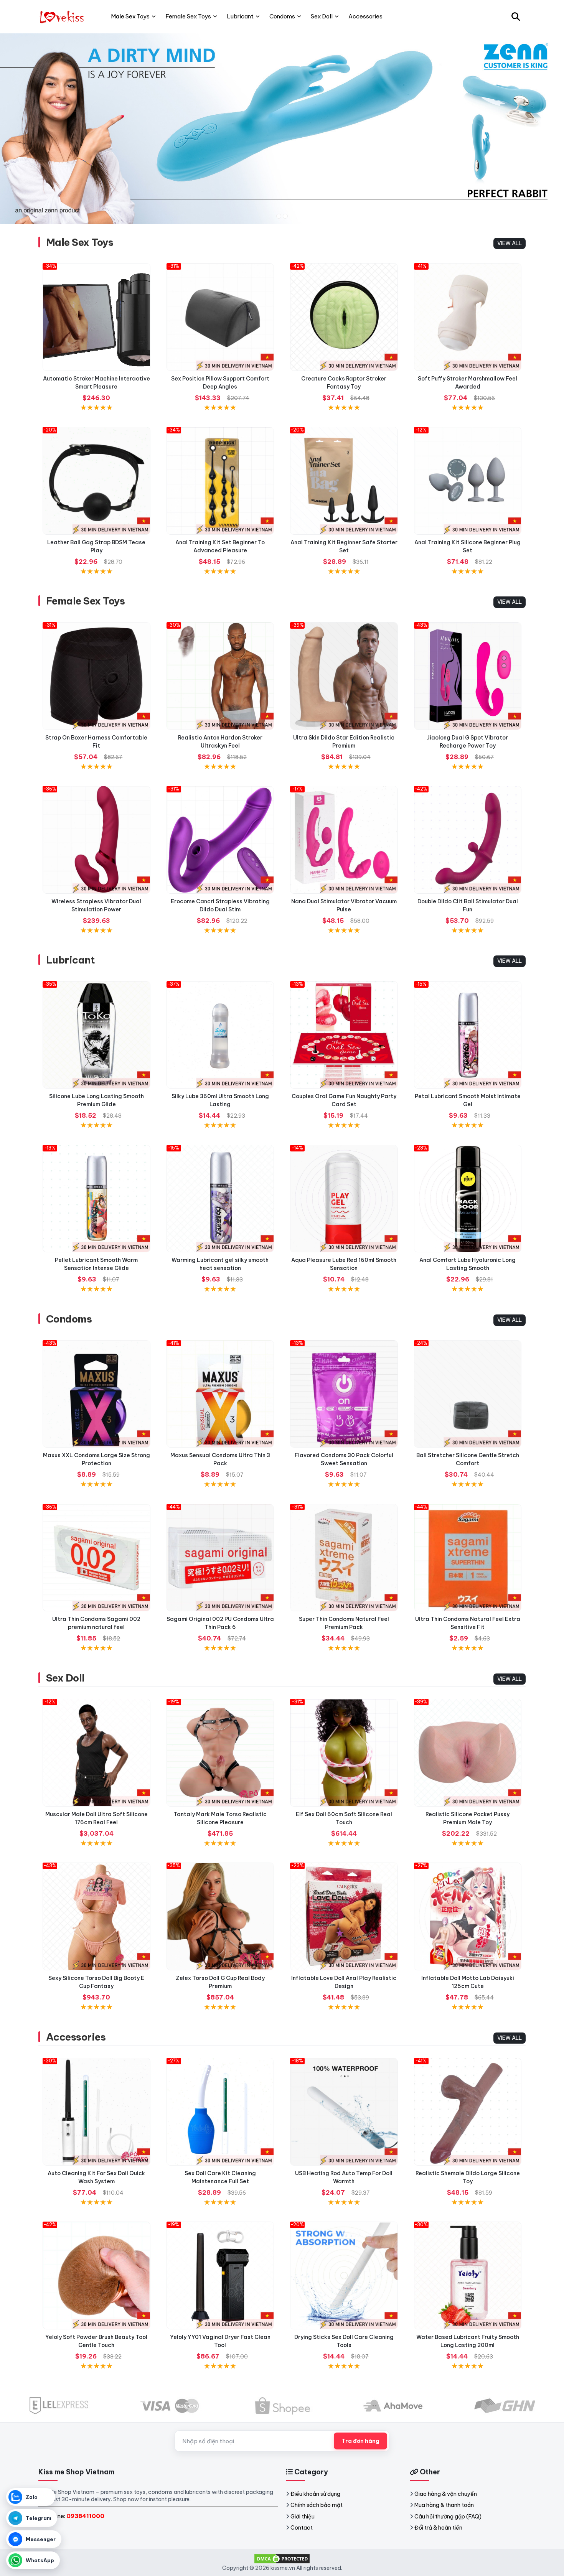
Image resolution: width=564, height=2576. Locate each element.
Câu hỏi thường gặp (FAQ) (448, 2517)
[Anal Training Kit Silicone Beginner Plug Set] (468, 481)
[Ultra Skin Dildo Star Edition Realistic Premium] (344, 676)
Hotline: (74, 2516)
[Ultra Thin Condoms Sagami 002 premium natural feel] (96, 1558)
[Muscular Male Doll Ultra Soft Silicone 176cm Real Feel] (96, 1753)
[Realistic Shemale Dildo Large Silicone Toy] (468, 2112)
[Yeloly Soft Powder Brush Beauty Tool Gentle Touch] (96, 2275)
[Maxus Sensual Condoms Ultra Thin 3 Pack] (220, 1394)
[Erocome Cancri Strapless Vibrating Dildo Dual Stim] (220, 840)
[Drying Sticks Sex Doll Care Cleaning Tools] (344, 2275)
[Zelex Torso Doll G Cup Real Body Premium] (220, 1916)
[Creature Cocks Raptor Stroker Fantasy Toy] (344, 317)
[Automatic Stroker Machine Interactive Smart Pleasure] (96, 317)
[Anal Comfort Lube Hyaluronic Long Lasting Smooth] (468, 1199)
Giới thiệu (303, 2517)
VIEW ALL (510, 243)
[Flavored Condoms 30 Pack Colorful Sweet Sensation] (344, 1394)
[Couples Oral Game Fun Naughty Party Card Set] (344, 1035)
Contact (302, 2528)
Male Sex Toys (80, 242)
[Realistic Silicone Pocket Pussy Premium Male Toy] (468, 1753)
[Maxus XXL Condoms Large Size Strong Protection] (96, 1394)
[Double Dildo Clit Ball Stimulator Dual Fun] (468, 840)
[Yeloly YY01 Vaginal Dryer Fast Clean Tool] (220, 2275)
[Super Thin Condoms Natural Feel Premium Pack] (344, 1558)
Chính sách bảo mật (317, 2505)
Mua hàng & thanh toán (444, 2505)
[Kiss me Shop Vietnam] (63, 16)
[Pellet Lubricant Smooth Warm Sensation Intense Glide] (96, 1199)
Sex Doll (65, 1678)
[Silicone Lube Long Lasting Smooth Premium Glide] (96, 1035)
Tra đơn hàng (360, 2441)
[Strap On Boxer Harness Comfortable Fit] (96, 676)
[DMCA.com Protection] (282, 2558)
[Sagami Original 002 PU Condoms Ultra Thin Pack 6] (220, 1558)
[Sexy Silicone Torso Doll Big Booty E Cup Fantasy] (96, 1916)
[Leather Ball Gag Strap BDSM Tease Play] (96, 481)
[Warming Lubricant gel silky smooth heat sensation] (220, 1199)
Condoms (69, 1319)
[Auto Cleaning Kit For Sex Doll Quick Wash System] (96, 2112)
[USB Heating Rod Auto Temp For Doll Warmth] (344, 2112)
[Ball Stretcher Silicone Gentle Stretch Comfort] (468, 1394)
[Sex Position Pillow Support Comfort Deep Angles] (220, 317)
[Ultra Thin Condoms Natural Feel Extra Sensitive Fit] (468, 1558)
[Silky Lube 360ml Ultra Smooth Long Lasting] (220, 1035)
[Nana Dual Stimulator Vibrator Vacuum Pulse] (344, 840)
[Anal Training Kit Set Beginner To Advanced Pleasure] (220, 481)
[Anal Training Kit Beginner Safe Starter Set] (344, 481)
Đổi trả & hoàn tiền (438, 2528)
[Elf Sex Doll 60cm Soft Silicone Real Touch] (344, 1753)
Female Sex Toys (85, 601)
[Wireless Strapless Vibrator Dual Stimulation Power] (96, 840)
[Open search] (516, 16)
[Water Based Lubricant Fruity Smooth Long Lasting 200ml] (468, 2275)
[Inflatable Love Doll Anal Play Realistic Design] (344, 1916)
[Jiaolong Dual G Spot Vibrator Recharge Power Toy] (468, 676)
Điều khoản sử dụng (315, 2494)
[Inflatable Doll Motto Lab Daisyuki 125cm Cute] (468, 1916)
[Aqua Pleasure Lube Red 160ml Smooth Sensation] (344, 1199)
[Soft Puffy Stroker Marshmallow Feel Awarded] (468, 317)
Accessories (76, 2037)
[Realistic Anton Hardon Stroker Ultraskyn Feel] (220, 676)
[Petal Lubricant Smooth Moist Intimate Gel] (468, 1035)
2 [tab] (285, 216)
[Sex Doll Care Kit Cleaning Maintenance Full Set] (220, 2112)
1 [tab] (279, 216)
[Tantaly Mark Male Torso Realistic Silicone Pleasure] (220, 1753)
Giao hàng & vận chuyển (446, 2494)
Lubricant (70, 960)
